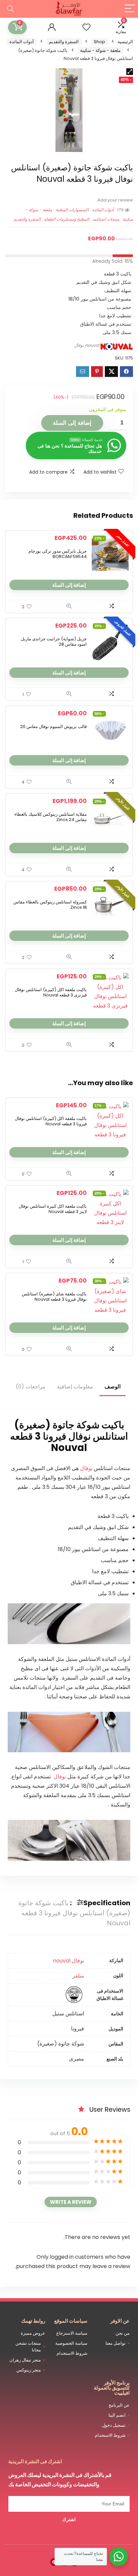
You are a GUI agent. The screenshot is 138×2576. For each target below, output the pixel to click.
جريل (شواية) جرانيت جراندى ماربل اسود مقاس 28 (54, 641)
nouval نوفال (87, 345)
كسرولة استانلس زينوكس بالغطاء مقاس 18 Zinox (50, 905)
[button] (130, 72)
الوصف (113, 1387)
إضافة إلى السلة (72, 423)
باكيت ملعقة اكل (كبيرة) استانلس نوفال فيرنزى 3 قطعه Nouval (51, 992)
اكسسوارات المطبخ (72, 210)
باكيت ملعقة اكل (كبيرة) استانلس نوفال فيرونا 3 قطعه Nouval (51, 1121)
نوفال (86, 1468)
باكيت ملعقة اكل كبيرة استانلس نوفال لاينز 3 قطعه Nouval (53, 1209)
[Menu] (130, 9)
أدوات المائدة (22, 42)
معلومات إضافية (75, 1387)
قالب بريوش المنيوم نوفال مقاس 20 (53, 727)
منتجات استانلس (106, 219)
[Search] (10, 9)
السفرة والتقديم (64, 42)
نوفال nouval (68, 1961)
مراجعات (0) (31, 1387)
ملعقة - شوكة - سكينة (100, 50)
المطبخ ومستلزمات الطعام (67, 219)
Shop (99, 42)
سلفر (78, 1976)
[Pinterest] (54, 2562)
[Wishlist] (86, 27)
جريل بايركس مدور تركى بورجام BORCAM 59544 (58, 554)
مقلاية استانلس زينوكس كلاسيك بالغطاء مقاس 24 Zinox (51, 817)
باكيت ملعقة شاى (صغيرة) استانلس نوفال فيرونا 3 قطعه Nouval (54, 1297)
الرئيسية (125, 42)
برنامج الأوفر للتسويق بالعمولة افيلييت (112, 2388)
